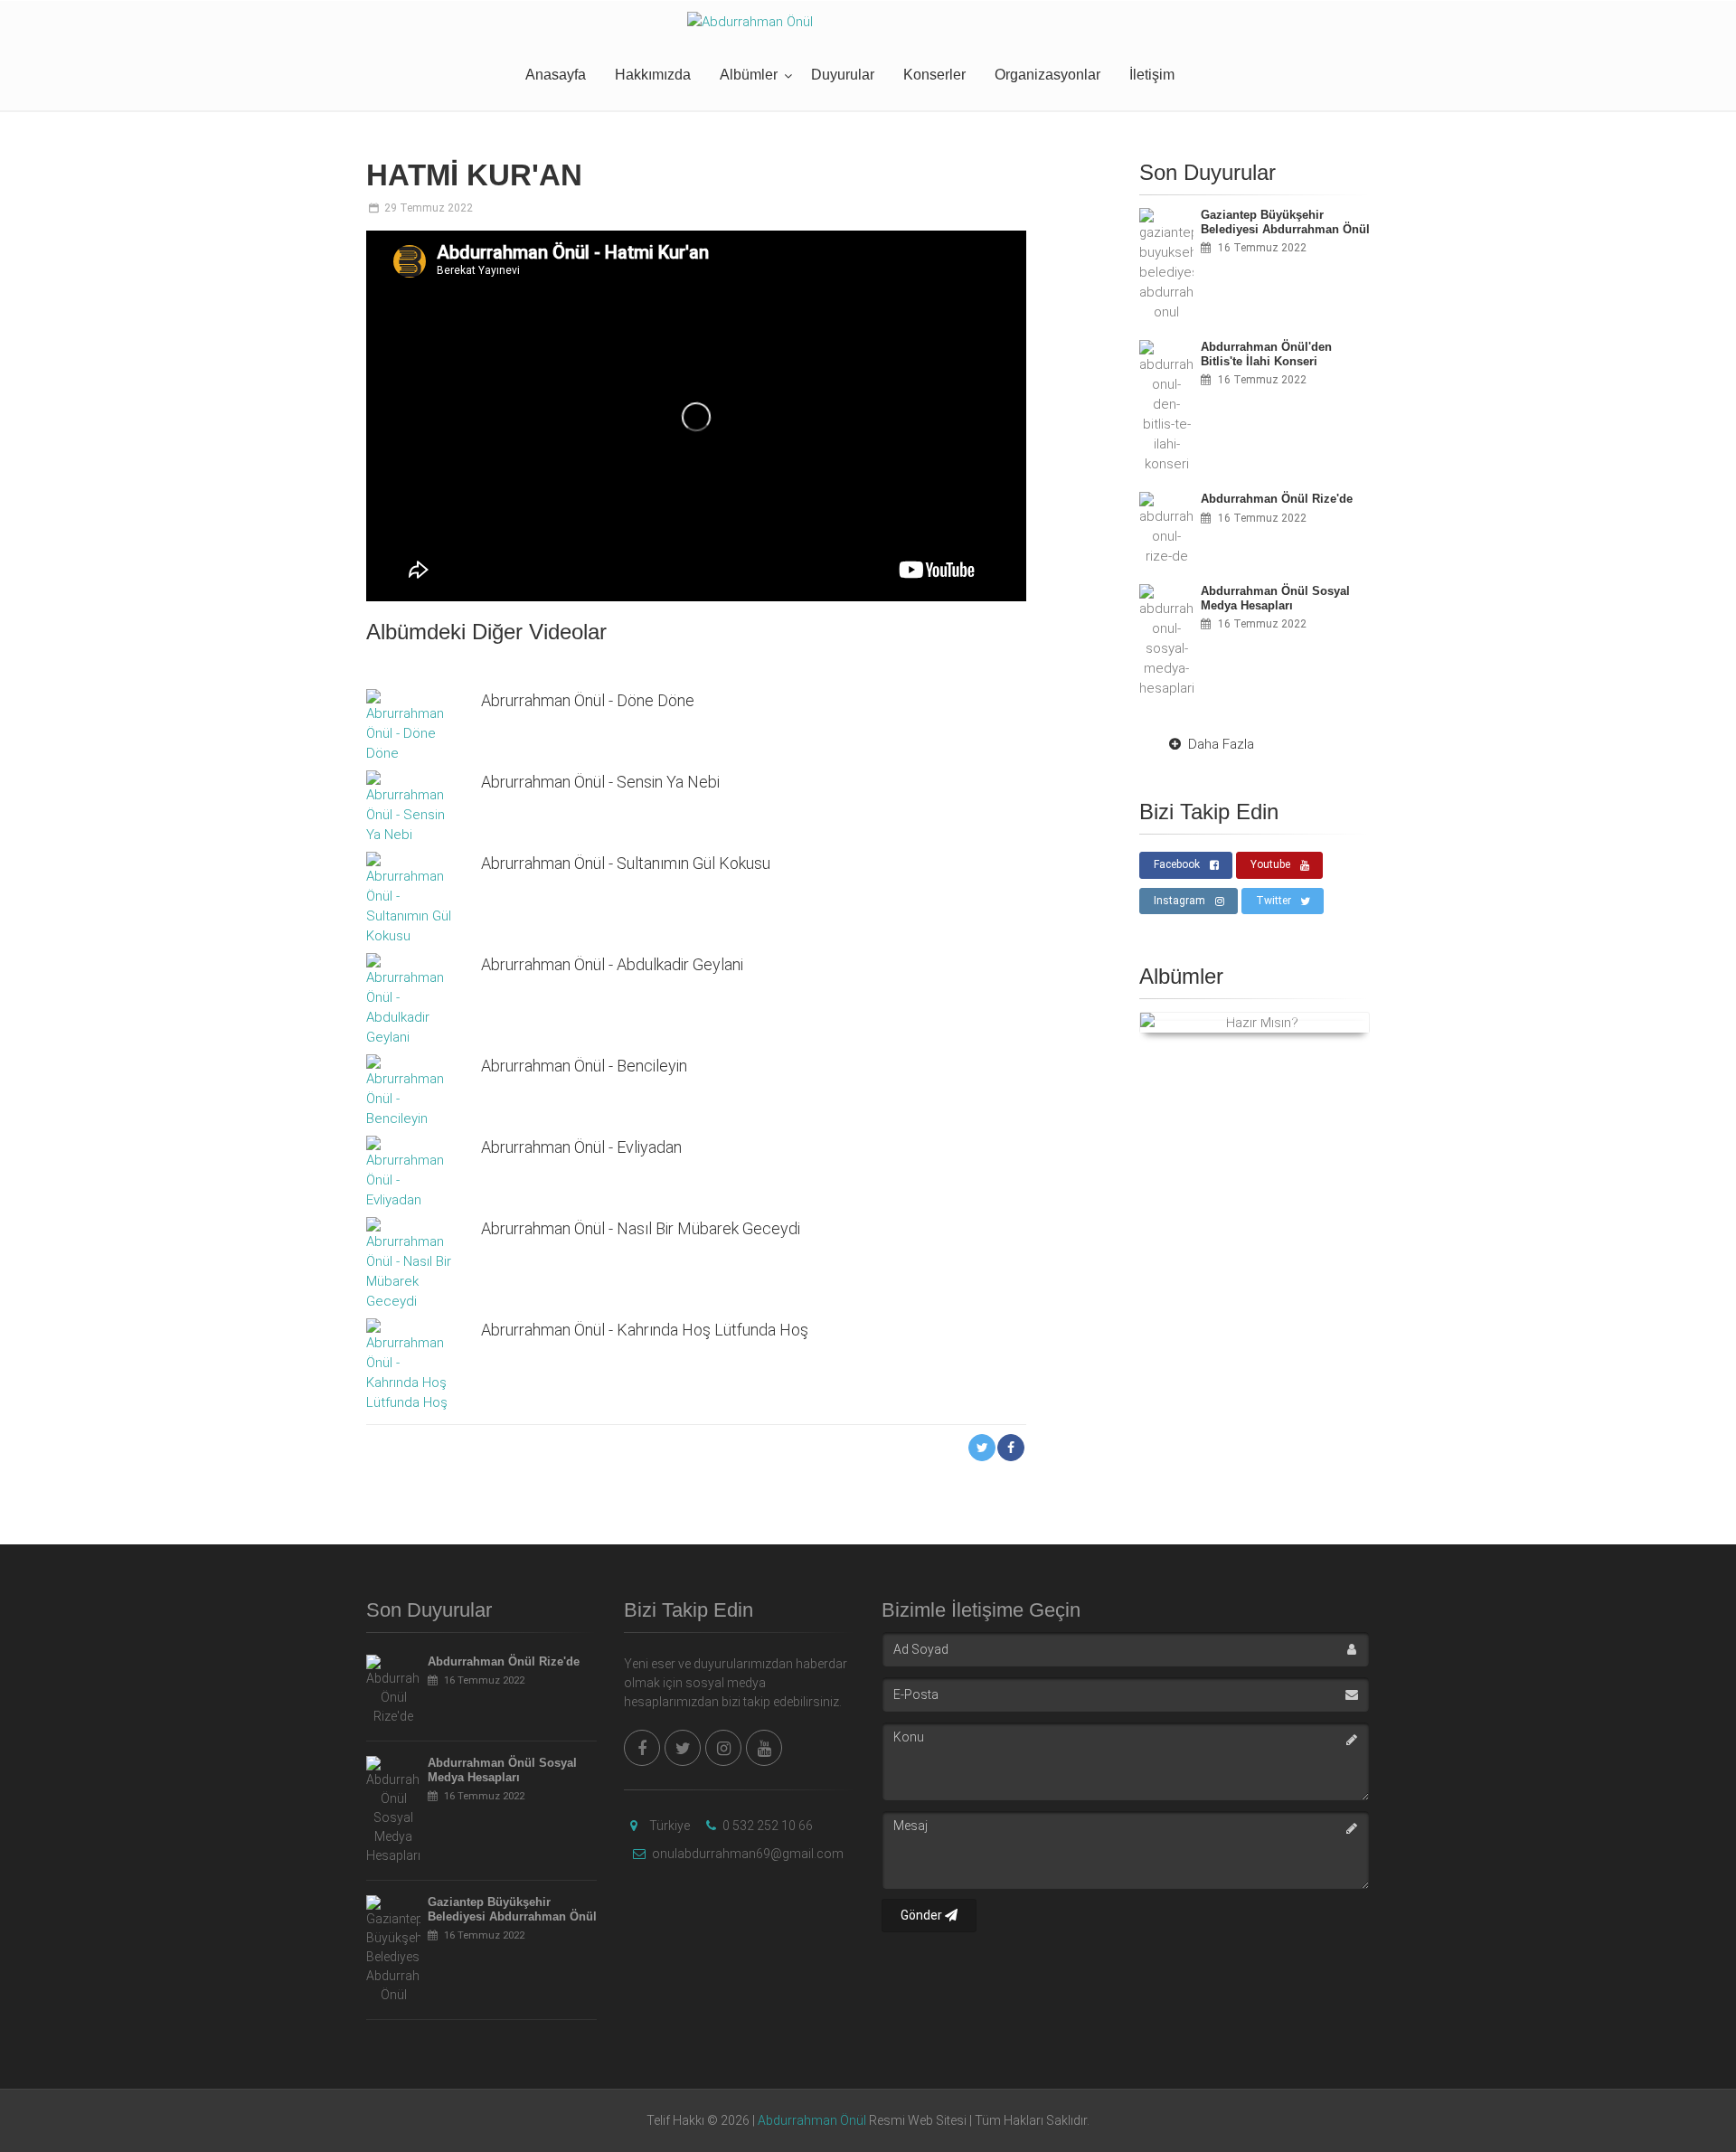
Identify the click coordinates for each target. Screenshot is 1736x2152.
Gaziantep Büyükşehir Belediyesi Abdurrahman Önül (512, 1909)
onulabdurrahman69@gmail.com (746, 1854)
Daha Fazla (1221, 744)
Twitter (1274, 901)
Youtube (1270, 864)
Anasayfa (556, 75)
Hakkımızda (653, 75)
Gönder (923, 1915)
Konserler (934, 75)
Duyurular (843, 75)
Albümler (749, 75)
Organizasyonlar (1047, 75)
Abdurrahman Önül (812, 2120)
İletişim (1152, 75)
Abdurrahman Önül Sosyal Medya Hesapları (502, 1770)
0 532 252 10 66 (766, 1826)
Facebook (1177, 864)
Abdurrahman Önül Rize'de (504, 1661)
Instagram (1179, 901)
